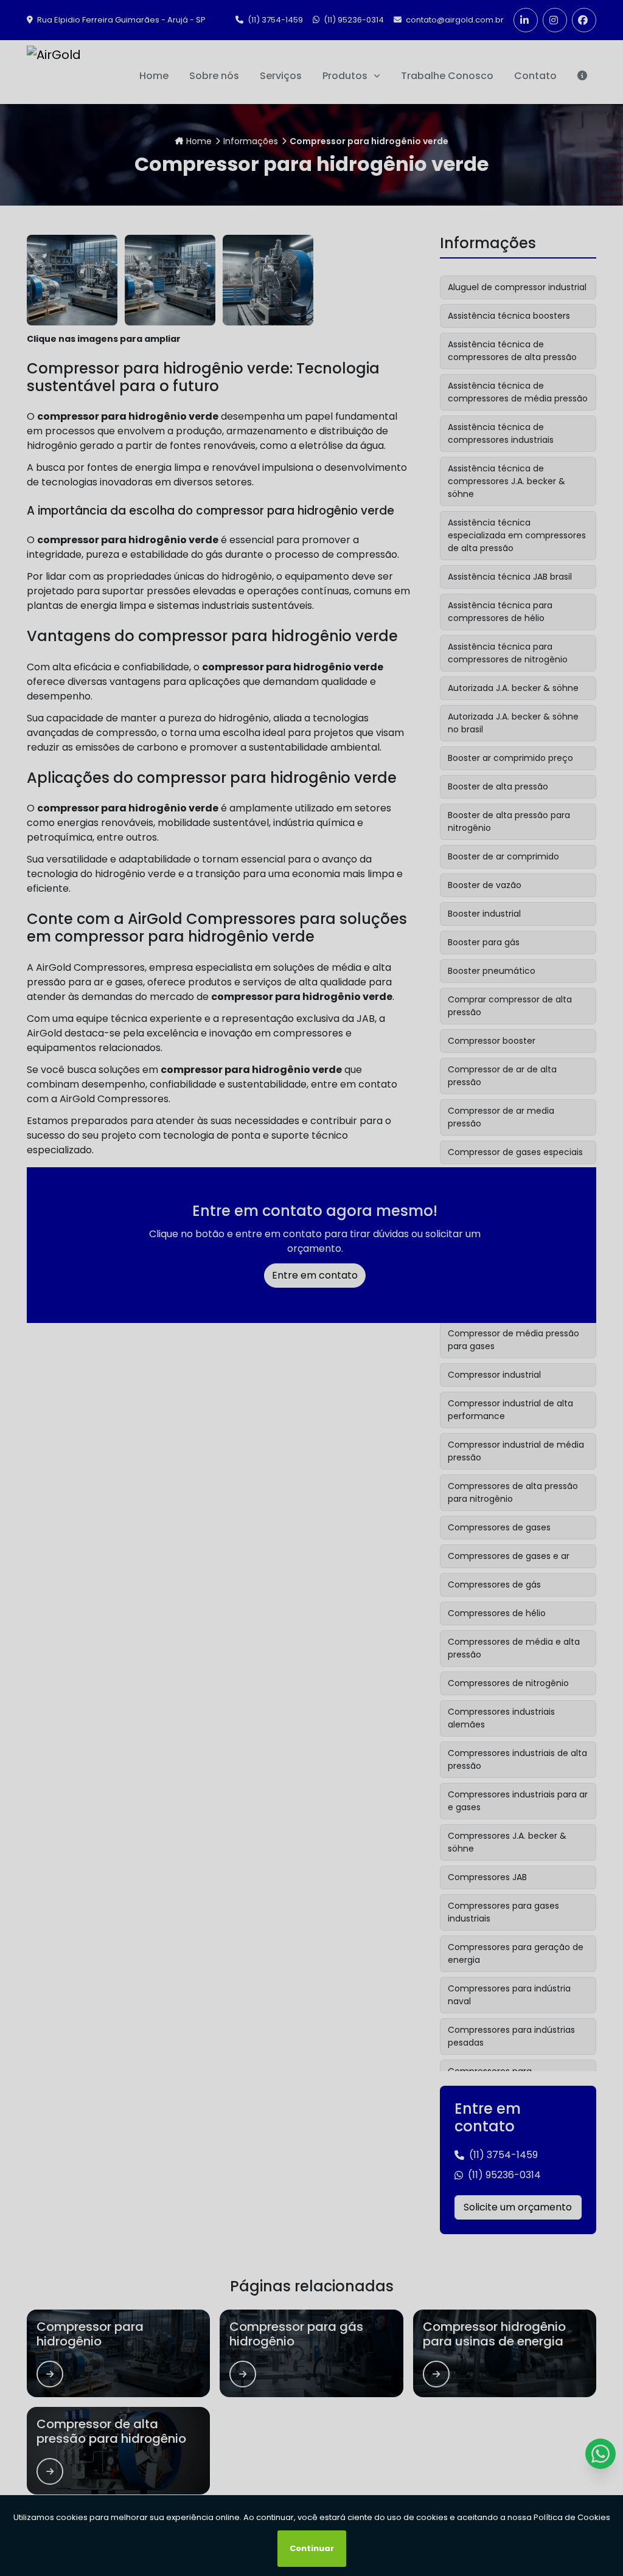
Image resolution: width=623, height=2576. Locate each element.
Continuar (312, 2548)
